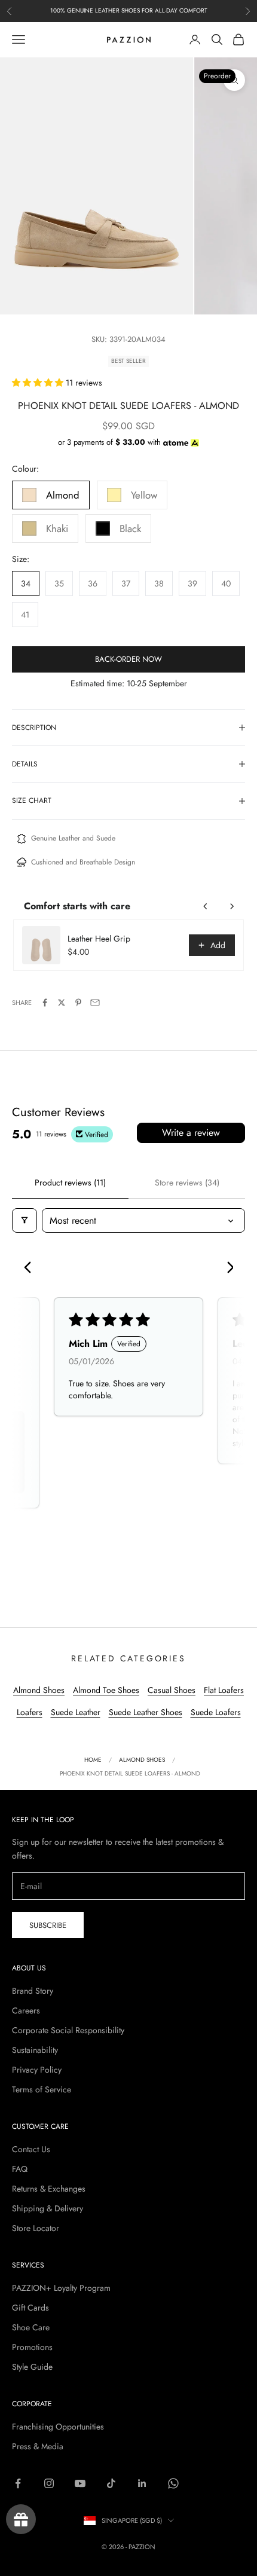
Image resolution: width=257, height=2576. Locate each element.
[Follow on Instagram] (49, 2483)
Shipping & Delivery (48, 2208)
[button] (39, 383)
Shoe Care (31, 2327)
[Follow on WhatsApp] (173, 2483)
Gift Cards (30, 2308)
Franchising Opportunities (58, 2427)
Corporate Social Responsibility (68, 2030)
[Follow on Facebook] (18, 2483)
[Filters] (25, 1220)
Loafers (30, 1712)
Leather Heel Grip (99, 939)
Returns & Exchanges (49, 2189)
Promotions (32, 2347)
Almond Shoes (39, 1690)
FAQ (20, 2169)
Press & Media (38, 2446)
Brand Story (33, 1991)
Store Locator (36, 2228)
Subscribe (48, 1925)
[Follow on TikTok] (111, 2483)
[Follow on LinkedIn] (142, 2483)
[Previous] (31, 1269)
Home (93, 1760)
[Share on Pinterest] (78, 1003)
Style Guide (32, 2367)
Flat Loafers (224, 1690)
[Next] (226, 1269)
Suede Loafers (216, 1712)
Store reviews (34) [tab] (187, 1182)
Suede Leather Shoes (146, 1712)
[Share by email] (95, 1003)
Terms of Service (42, 2089)
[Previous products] (206, 906)
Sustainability (35, 2050)
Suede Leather (76, 1712)
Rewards (21, 2519)
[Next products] (232, 906)
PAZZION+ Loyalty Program (61, 2288)
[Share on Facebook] (45, 1003)
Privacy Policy (37, 2070)
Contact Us (31, 2149)
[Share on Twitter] (62, 1003)
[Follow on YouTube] (80, 2483)
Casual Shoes (172, 1690)
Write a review (191, 1133)
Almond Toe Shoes (106, 1690)
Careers (26, 2010)
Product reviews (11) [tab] (70, 1182)
